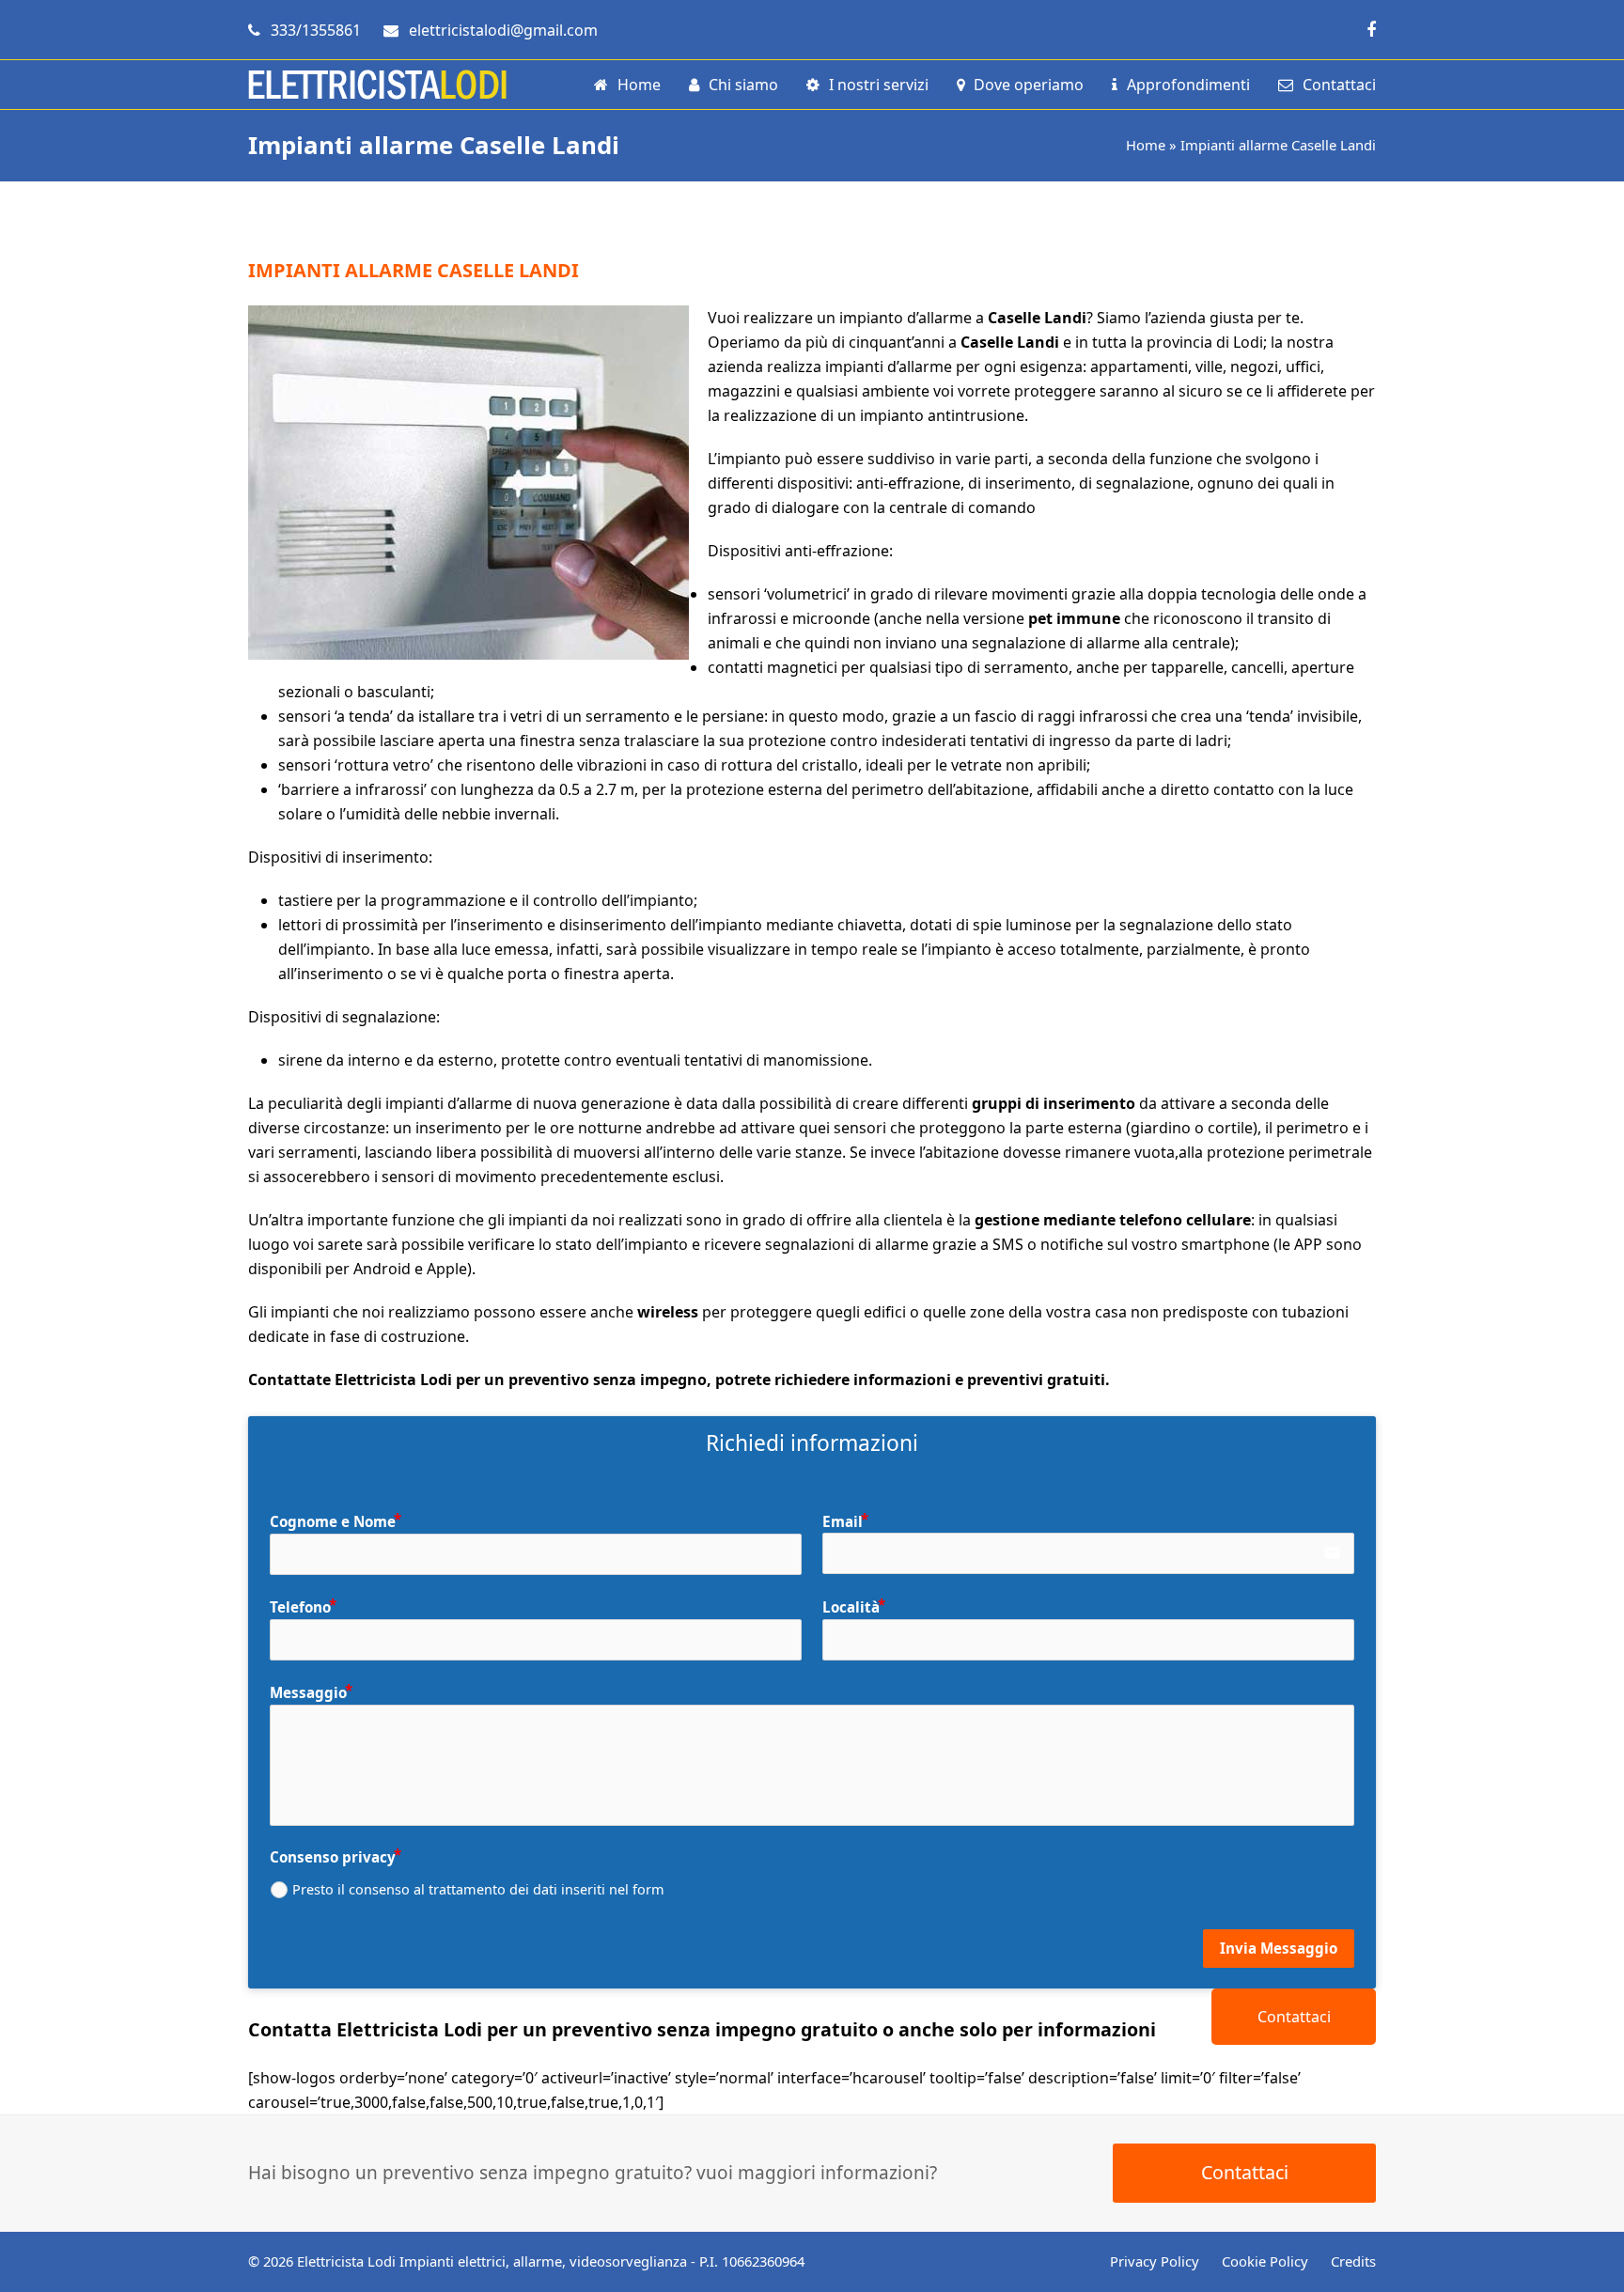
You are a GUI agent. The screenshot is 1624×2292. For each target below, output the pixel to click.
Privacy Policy (1155, 2261)
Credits (1353, 2261)
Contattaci (1294, 2017)
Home (1146, 145)
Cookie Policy (1265, 2261)
